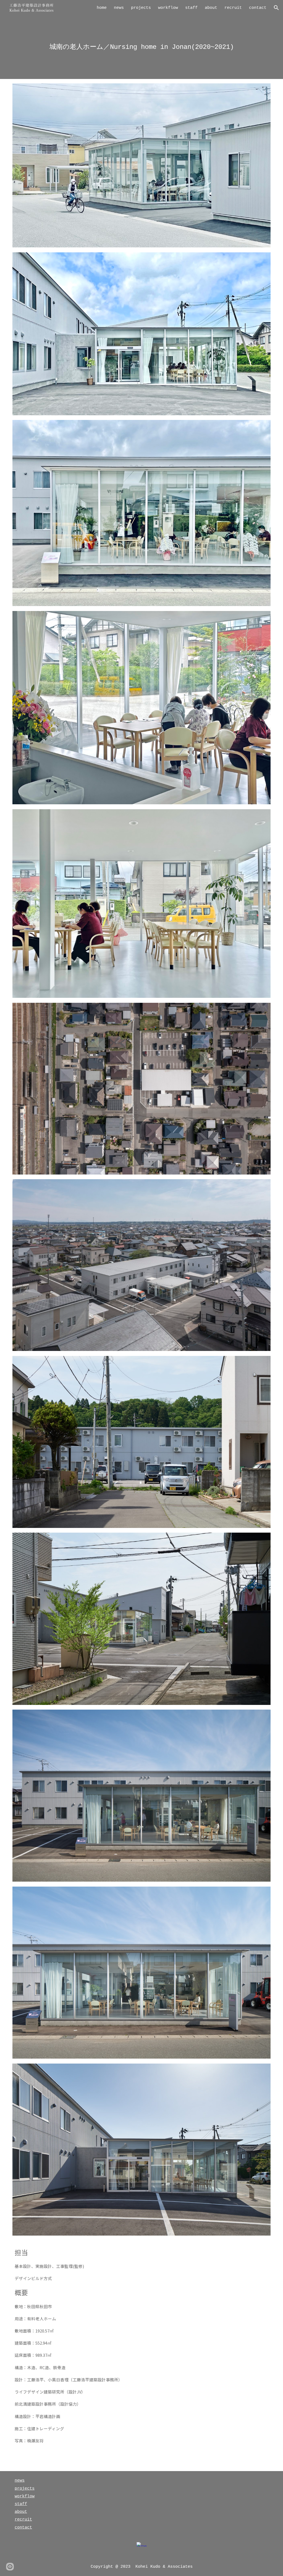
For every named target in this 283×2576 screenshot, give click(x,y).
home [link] (102, 8)
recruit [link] (233, 8)
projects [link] (141, 8)
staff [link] (191, 8)
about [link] (211, 8)
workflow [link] (168, 8)
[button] (276, 8)
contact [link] (258, 8)
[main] (141, 47)
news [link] (119, 8)
